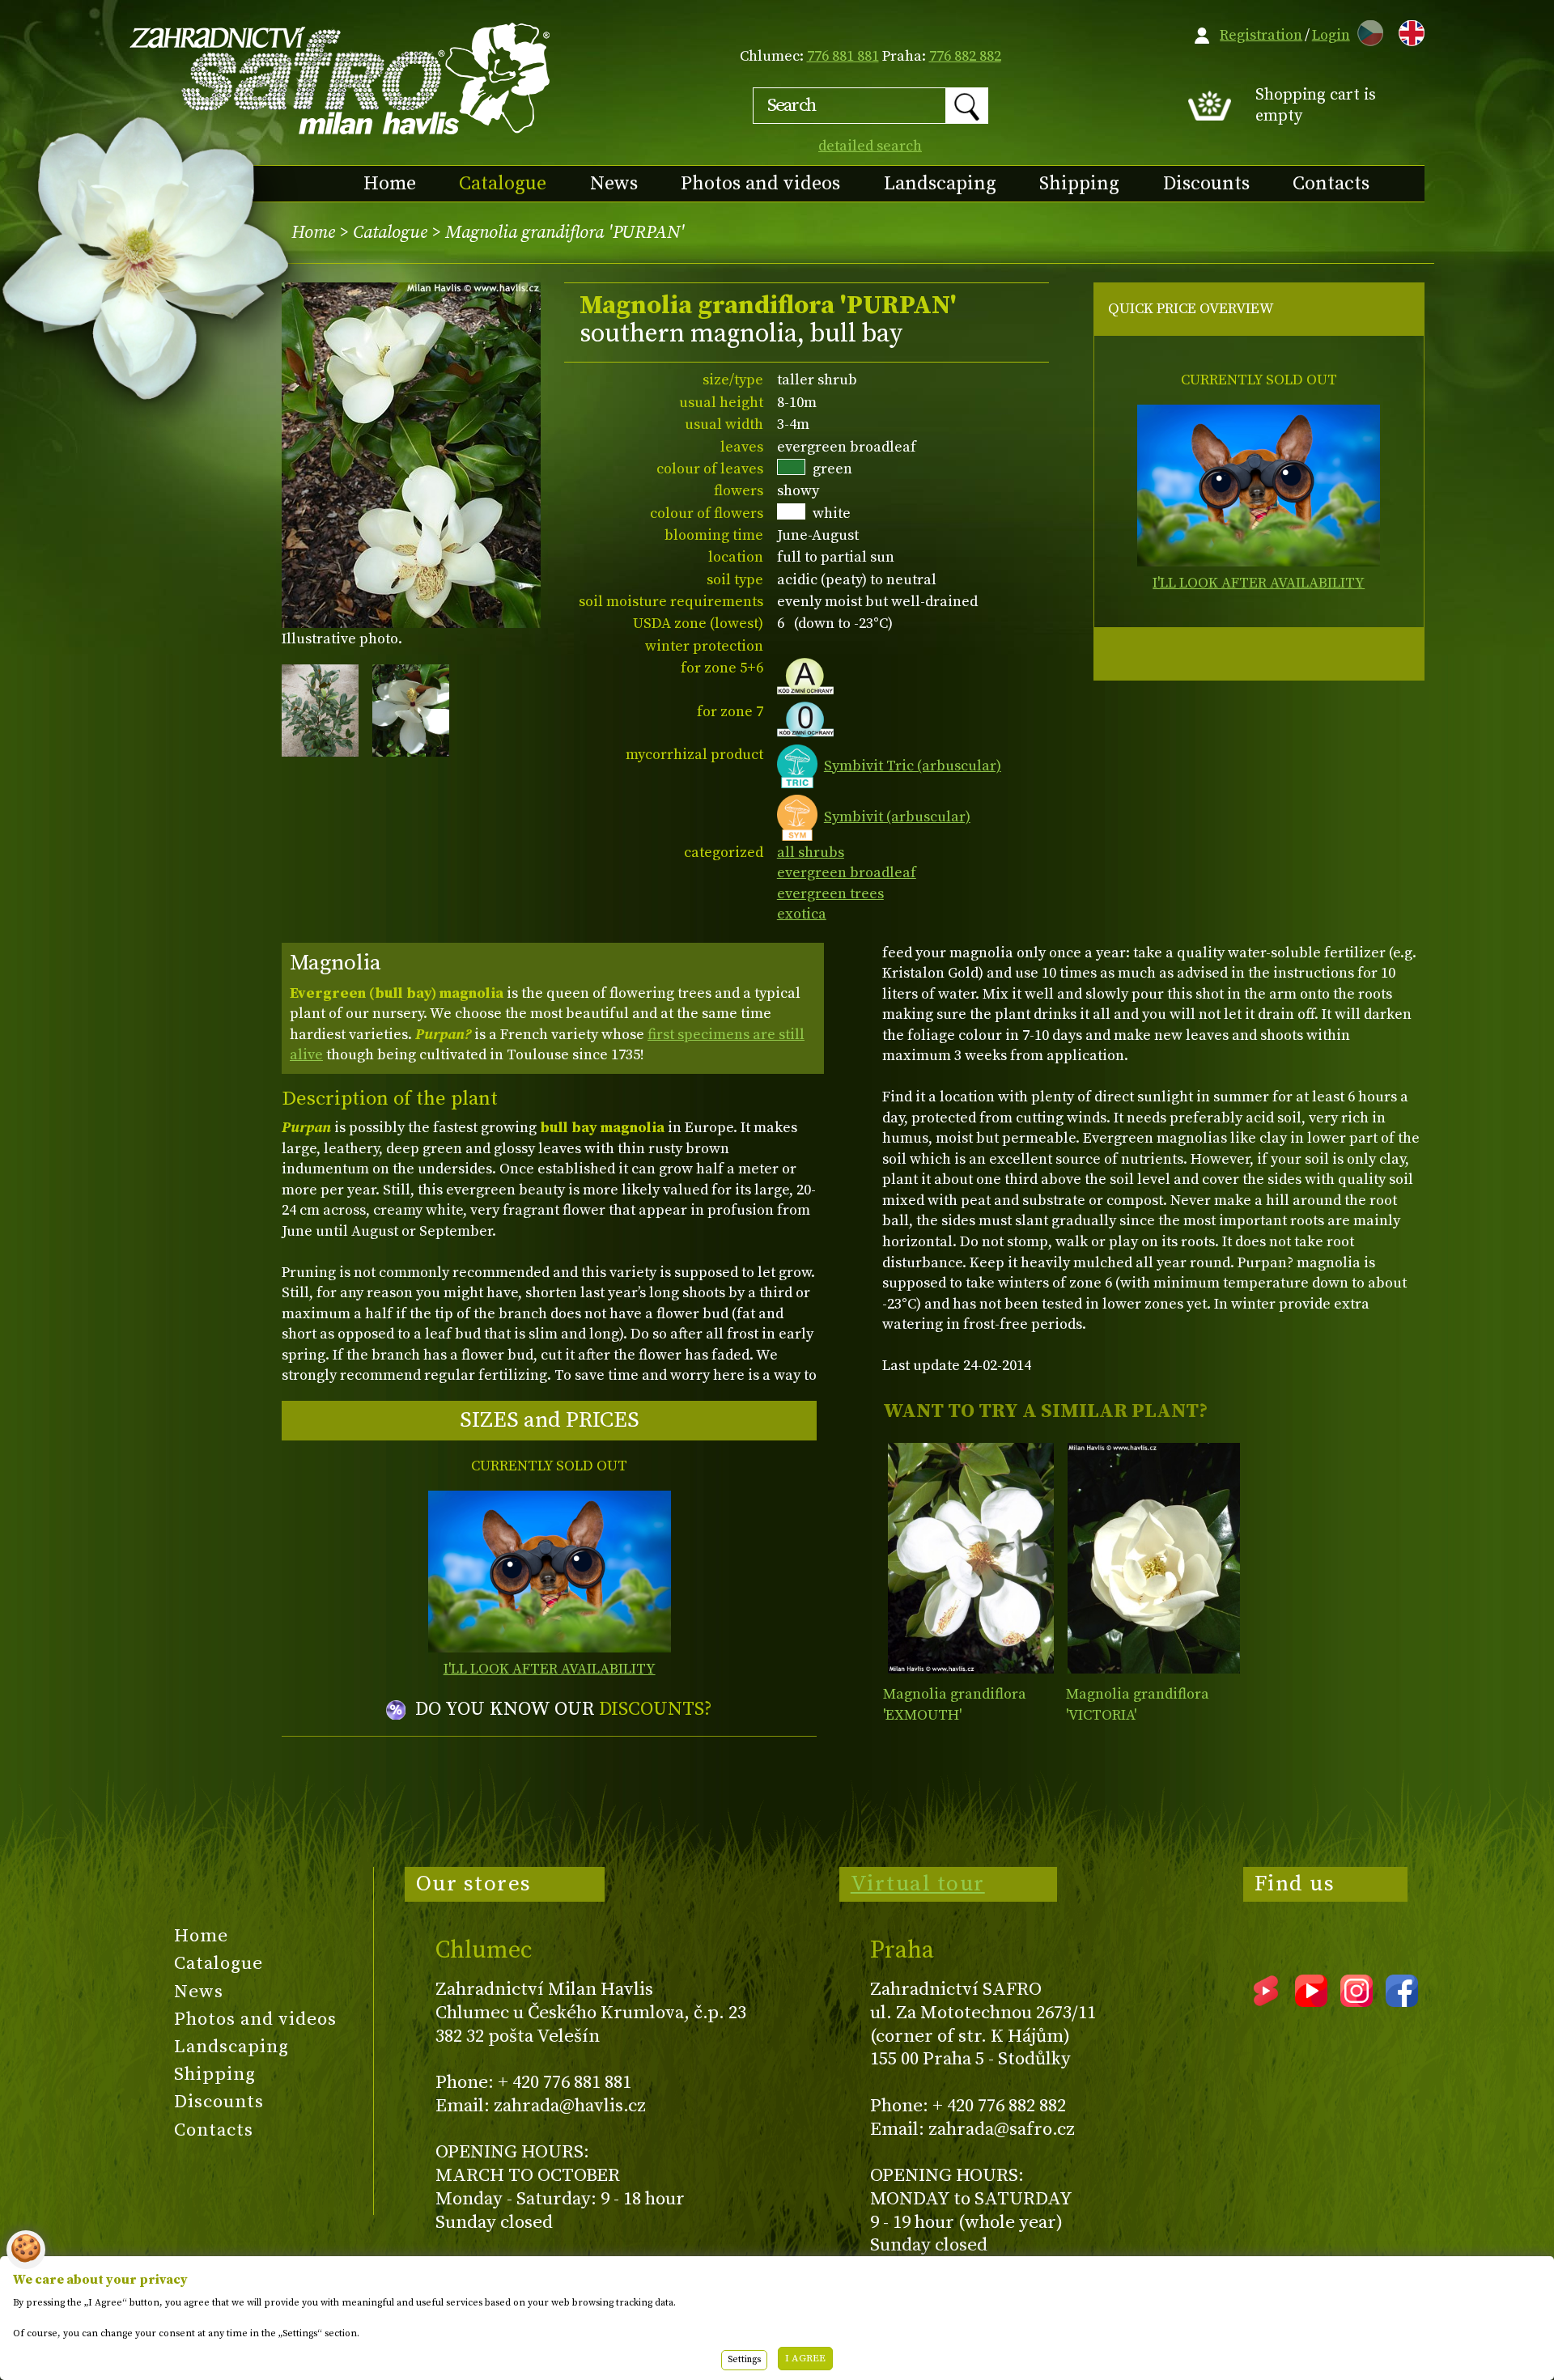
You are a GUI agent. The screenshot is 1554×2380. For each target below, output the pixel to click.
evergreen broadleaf (847, 873)
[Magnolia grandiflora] (971, 1558)
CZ (1366, 30)
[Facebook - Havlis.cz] (1402, 2001)
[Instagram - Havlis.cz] (1357, 2001)
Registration (1261, 35)
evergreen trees (830, 894)
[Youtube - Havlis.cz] (1311, 2001)
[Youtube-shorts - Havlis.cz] (1266, 2001)
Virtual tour (918, 1884)
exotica (802, 914)
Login (1331, 35)
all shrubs (811, 853)
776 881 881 (843, 56)
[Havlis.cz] (341, 78)
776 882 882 (965, 56)
